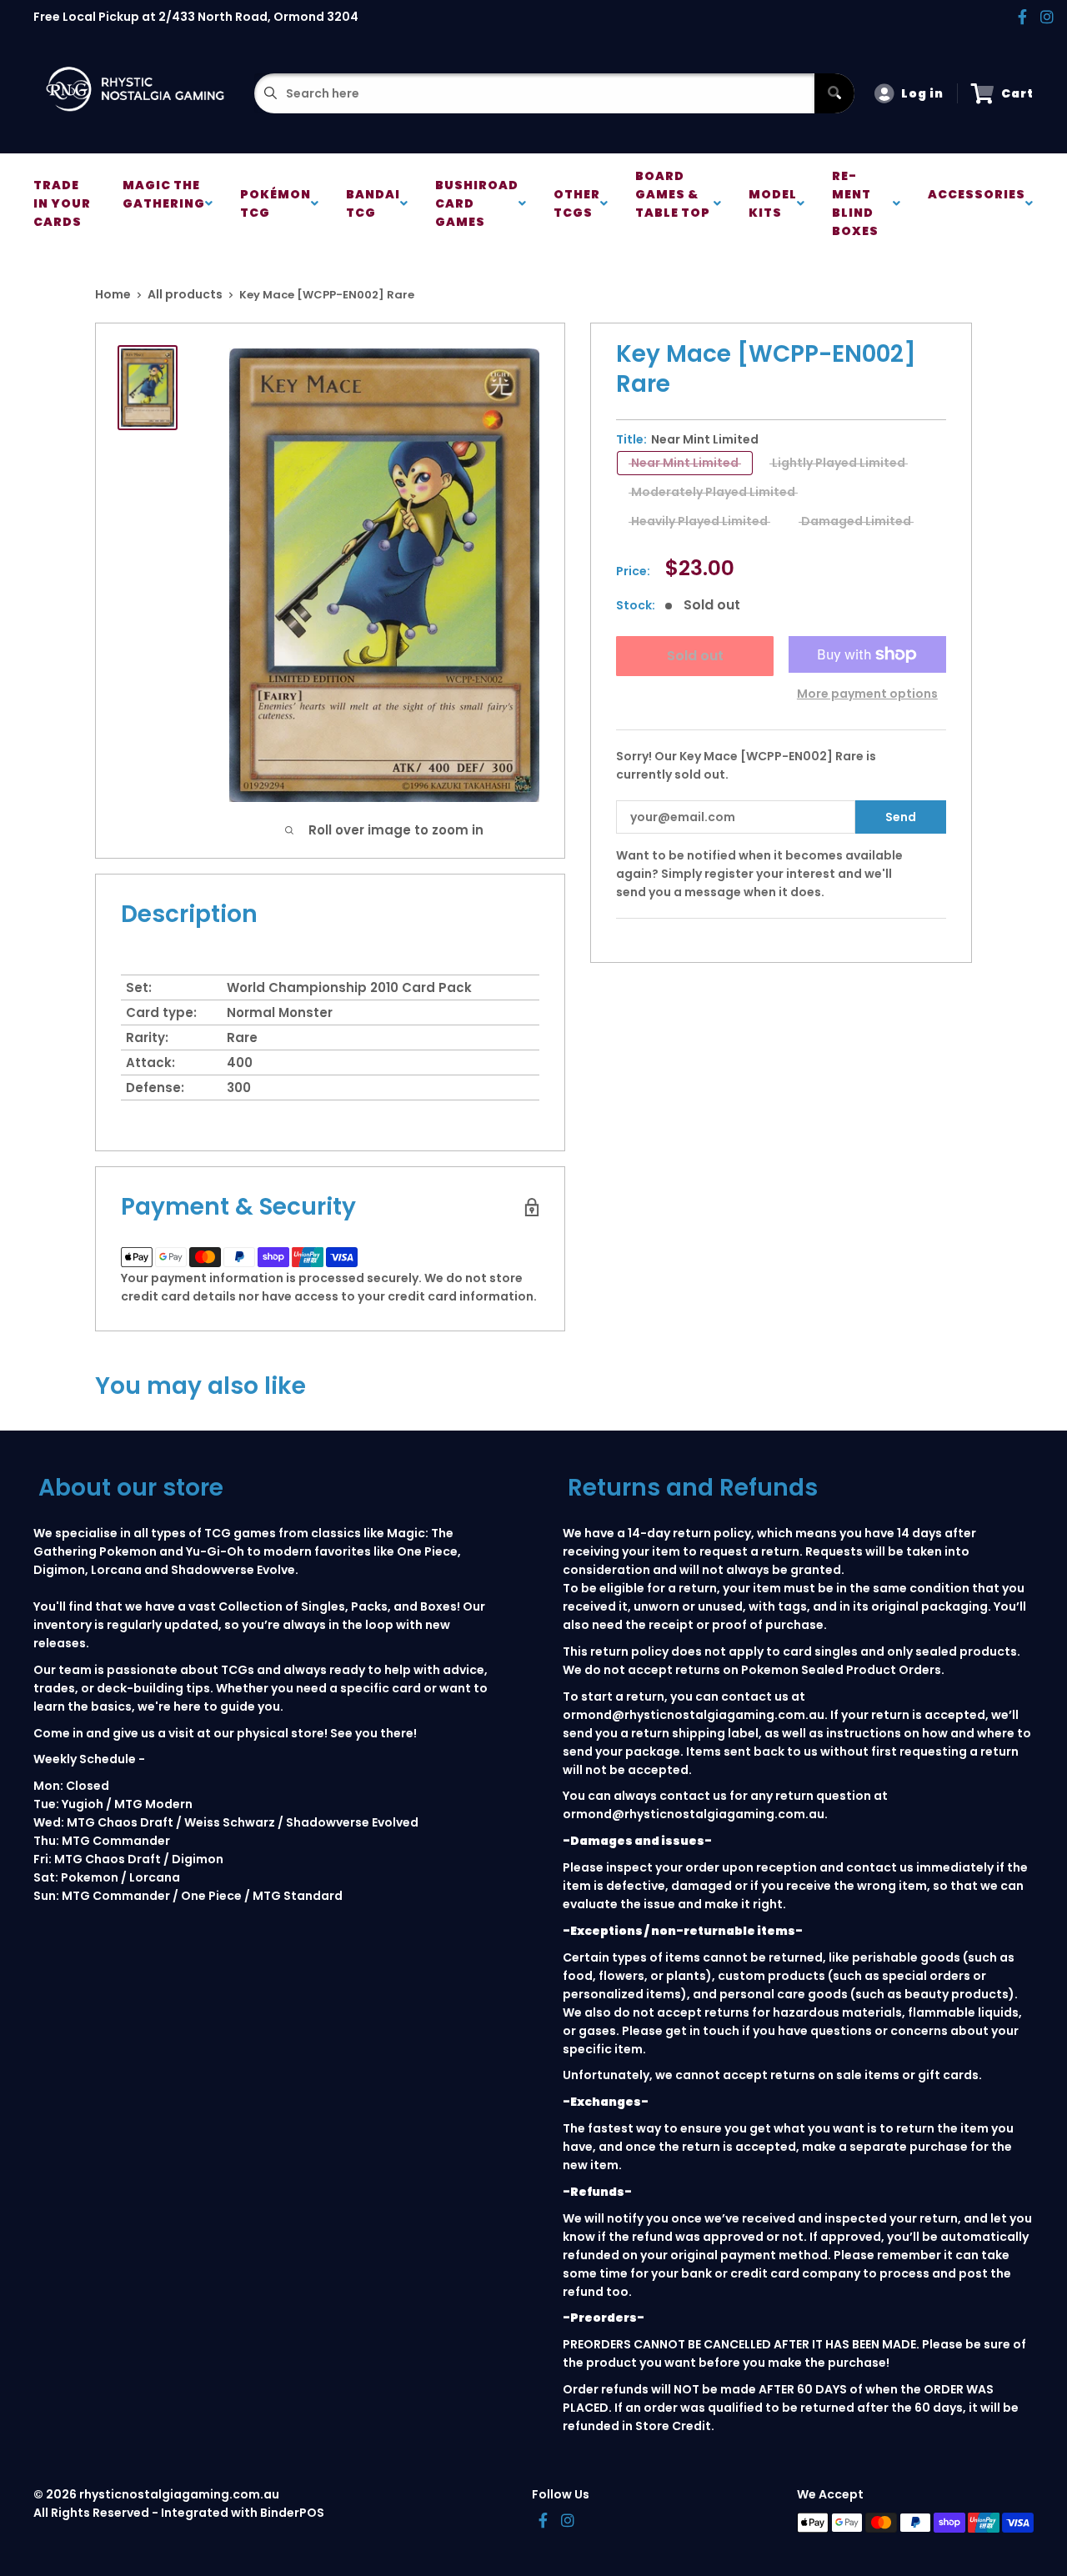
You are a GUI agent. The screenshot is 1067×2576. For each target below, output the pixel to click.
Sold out (694, 656)
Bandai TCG (373, 203)
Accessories (977, 203)
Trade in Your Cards (62, 203)
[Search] (834, 93)
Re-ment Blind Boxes (858, 203)
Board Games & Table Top (673, 203)
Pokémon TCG (276, 203)
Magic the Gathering (164, 203)
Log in (922, 93)
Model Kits (773, 203)
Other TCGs (577, 203)
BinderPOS (292, 2513)
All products (185, 294)
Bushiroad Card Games (477, 203)
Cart (1017, 93)
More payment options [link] (867, 694)
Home (113, 294)
